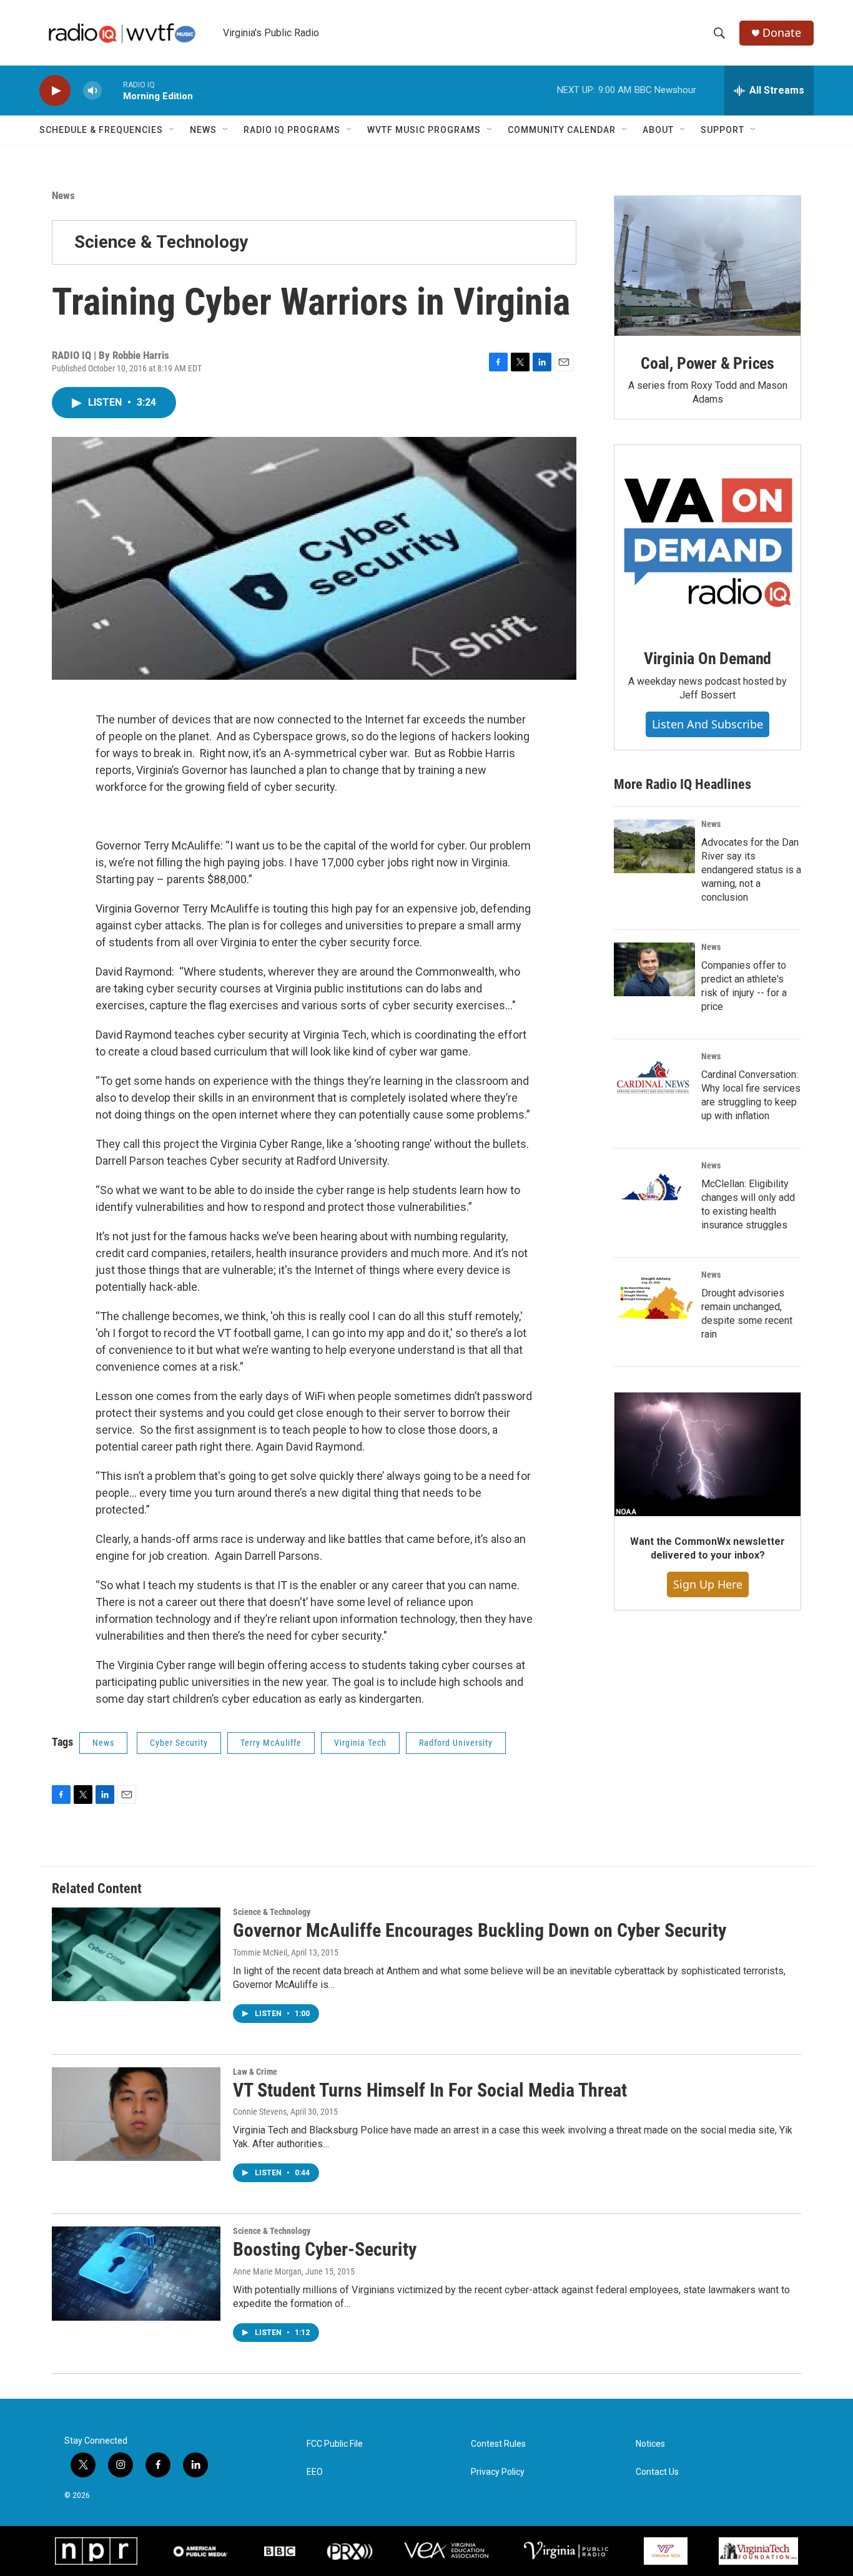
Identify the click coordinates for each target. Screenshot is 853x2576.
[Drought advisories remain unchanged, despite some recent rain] (654, 1297)
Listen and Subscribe (708, 724)
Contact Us (657, 2472)
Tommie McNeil (260, 1952)
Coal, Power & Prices (708, 363)
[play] (55, 91)
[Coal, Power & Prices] (708, 266)
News (203, 130)
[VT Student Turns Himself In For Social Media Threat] (136, 2114)
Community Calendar (562, 130)
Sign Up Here (708, 1584)
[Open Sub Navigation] (172, 130)
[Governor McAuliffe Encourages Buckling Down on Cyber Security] (136, 1954)
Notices (650, 2444)
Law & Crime (255, 2072)
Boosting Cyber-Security (325, 2249)
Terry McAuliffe (271, 1743)
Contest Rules (498, 2444)
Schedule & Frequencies (101, 130)
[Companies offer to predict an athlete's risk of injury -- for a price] (654, 969)
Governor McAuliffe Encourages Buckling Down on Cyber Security (480, 1930)
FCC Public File (335, 2444)
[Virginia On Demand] (708, 538)
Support (722, 130)
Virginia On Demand (708, 659)
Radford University (456, 1743)
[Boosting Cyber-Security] (136, 2273)
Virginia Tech (360, 1743)
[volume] (92, 91)
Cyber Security (179, 1743)
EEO (315, 2472)
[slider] (112, 90)
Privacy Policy (498, 2472)
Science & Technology (161, 242)
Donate (782, 33)
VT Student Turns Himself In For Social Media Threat (430, 2090)
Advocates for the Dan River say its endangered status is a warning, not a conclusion (751, 870)
